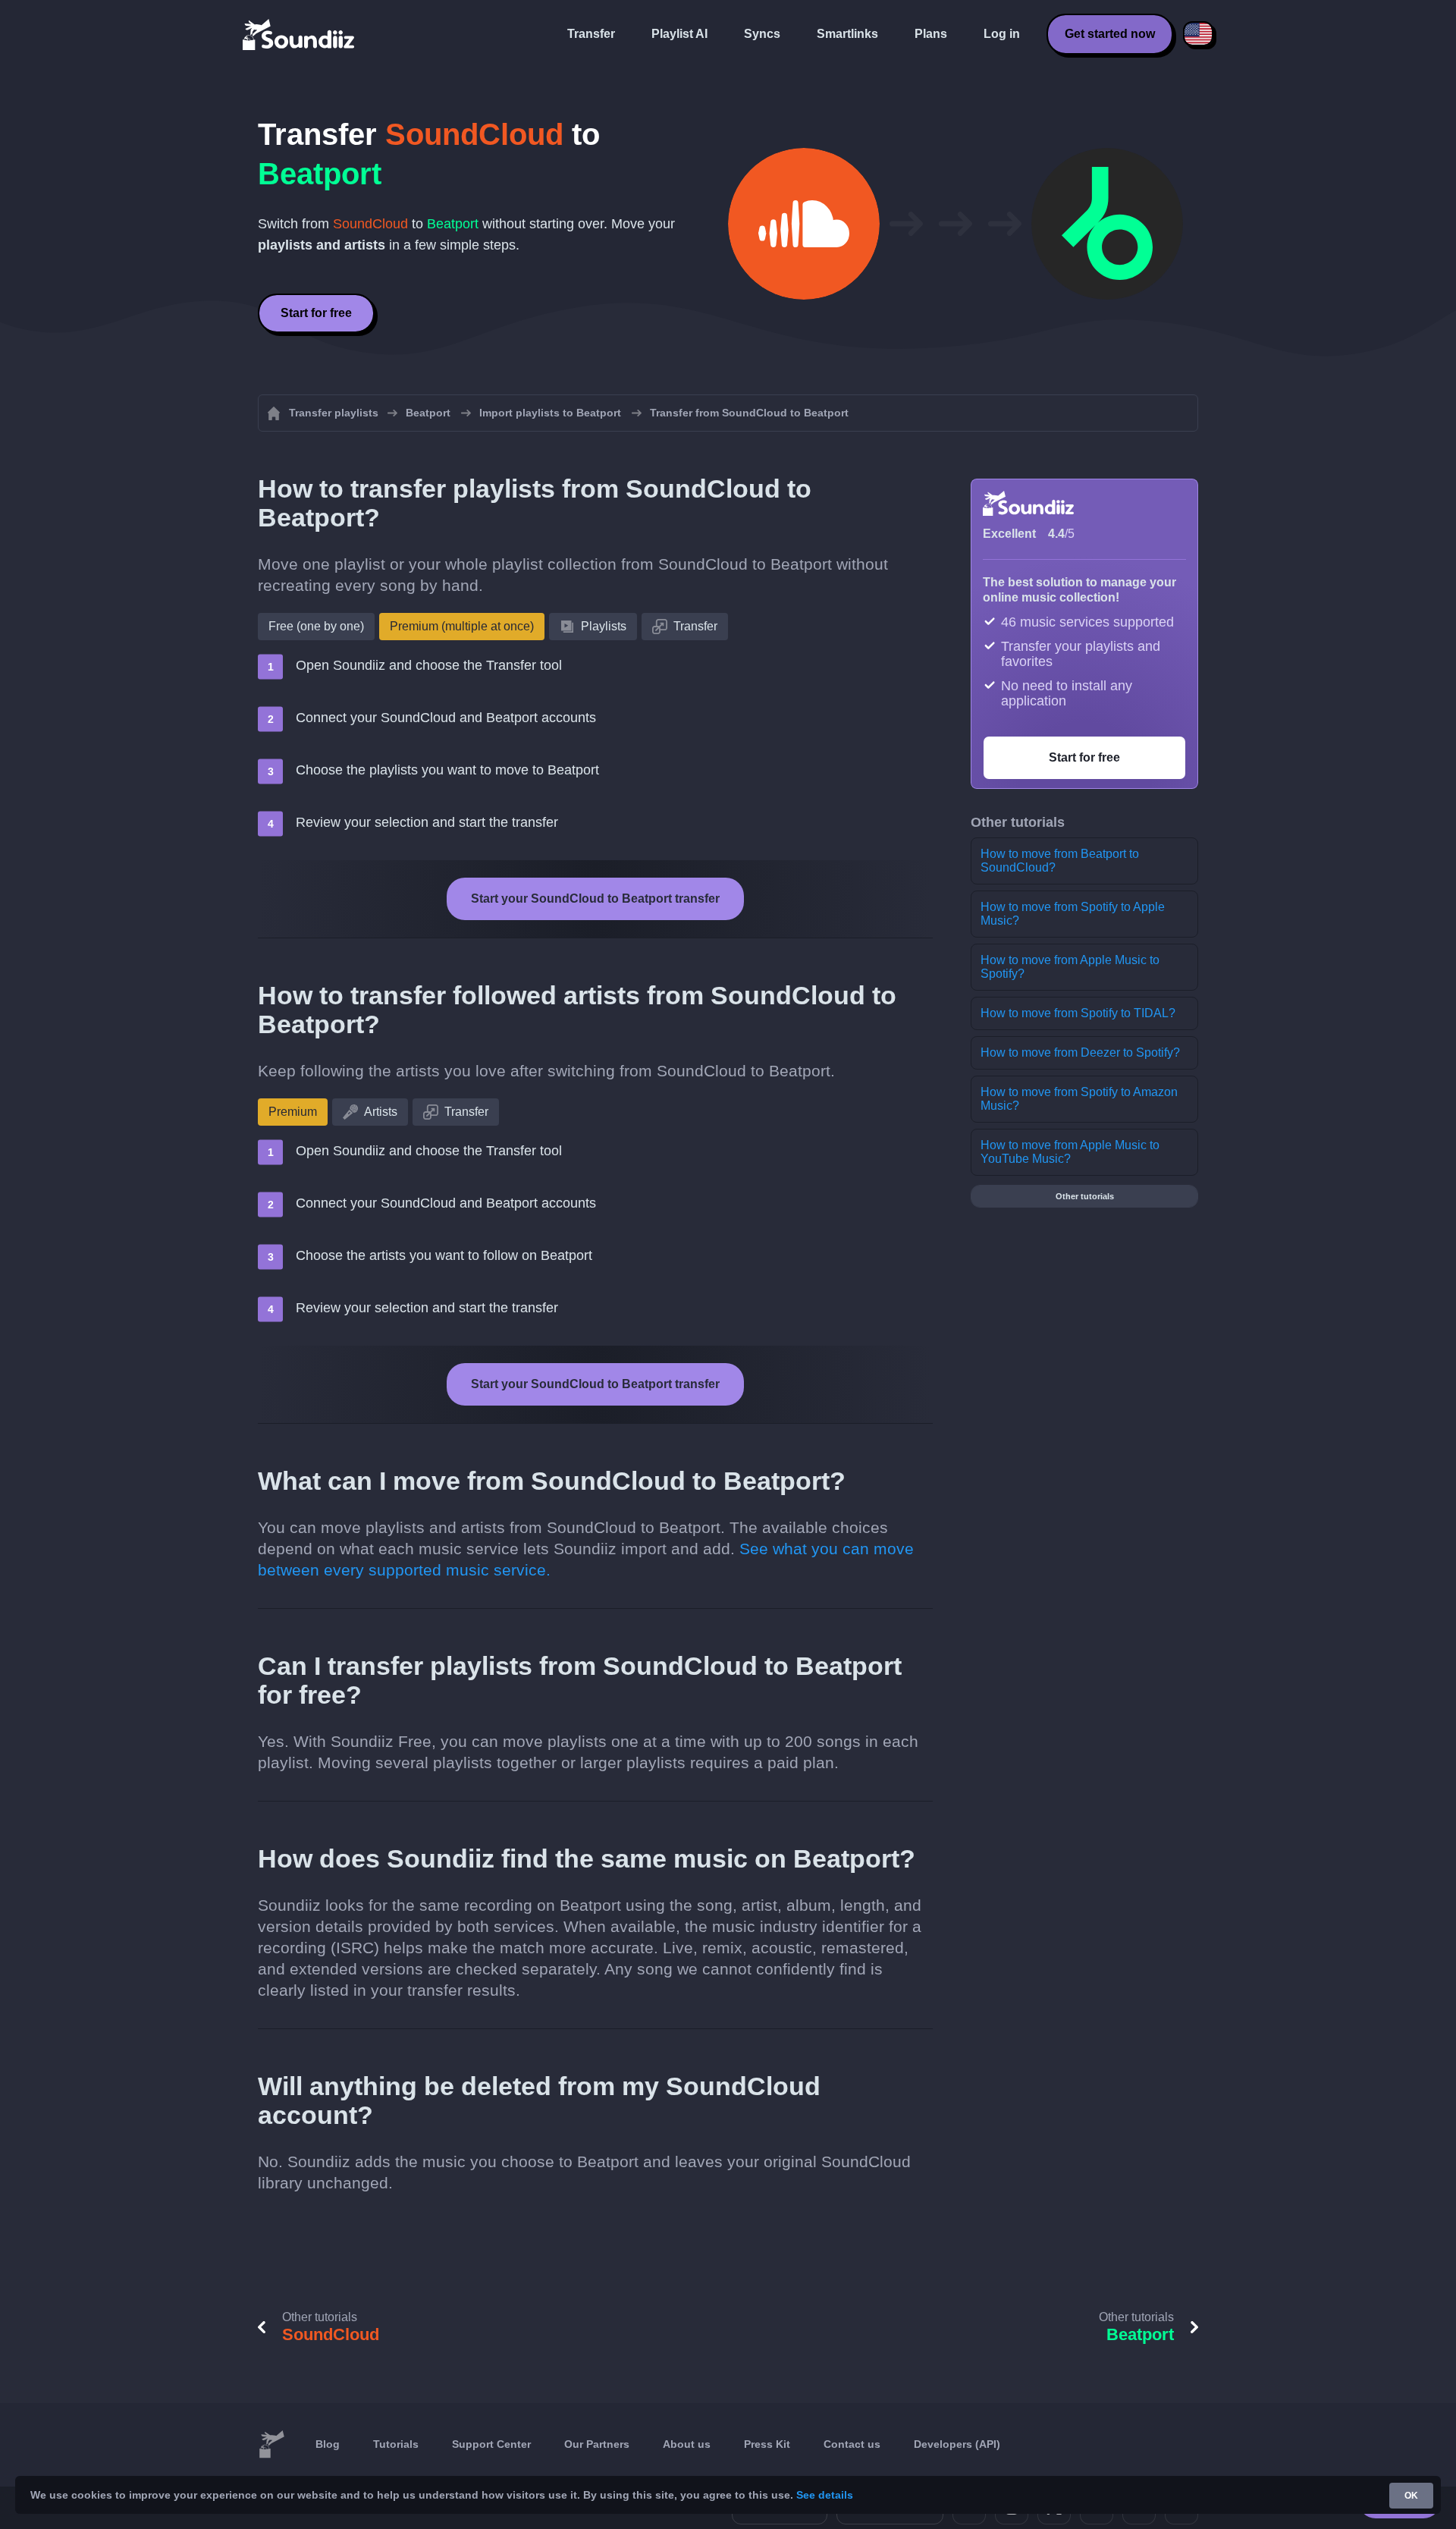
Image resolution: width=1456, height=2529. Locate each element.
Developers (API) (957, 2444)
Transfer (591, 34)
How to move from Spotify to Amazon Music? (1079, 1099)
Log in (1002, 34)
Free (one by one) (316, 626)
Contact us (852, 2444)
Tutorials (396, 2444)
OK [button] (1411, 2496)
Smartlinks (847, 34)
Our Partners (597, 2444)
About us (687, 2444)
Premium (293, 1112)
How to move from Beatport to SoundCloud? (1060, 861)
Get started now (1110, 34)
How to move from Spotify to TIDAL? (1078, 1013)
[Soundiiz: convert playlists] (271, 2445)
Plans (931, 34)
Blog (328, 2444)
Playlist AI (679, 34)
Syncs (762, 34)
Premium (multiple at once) (462, 626)
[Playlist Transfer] (300, 34)
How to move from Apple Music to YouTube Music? (1070, 1152)
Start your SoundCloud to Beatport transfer (595, 899)
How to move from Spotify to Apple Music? (1073, 914)
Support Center (491, 2444)
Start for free (316, 313)
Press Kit (767, 2444)
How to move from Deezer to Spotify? (1080, 1052)
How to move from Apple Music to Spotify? (1070, 967)
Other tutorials (1085, 1196)
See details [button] (825, 2495)
